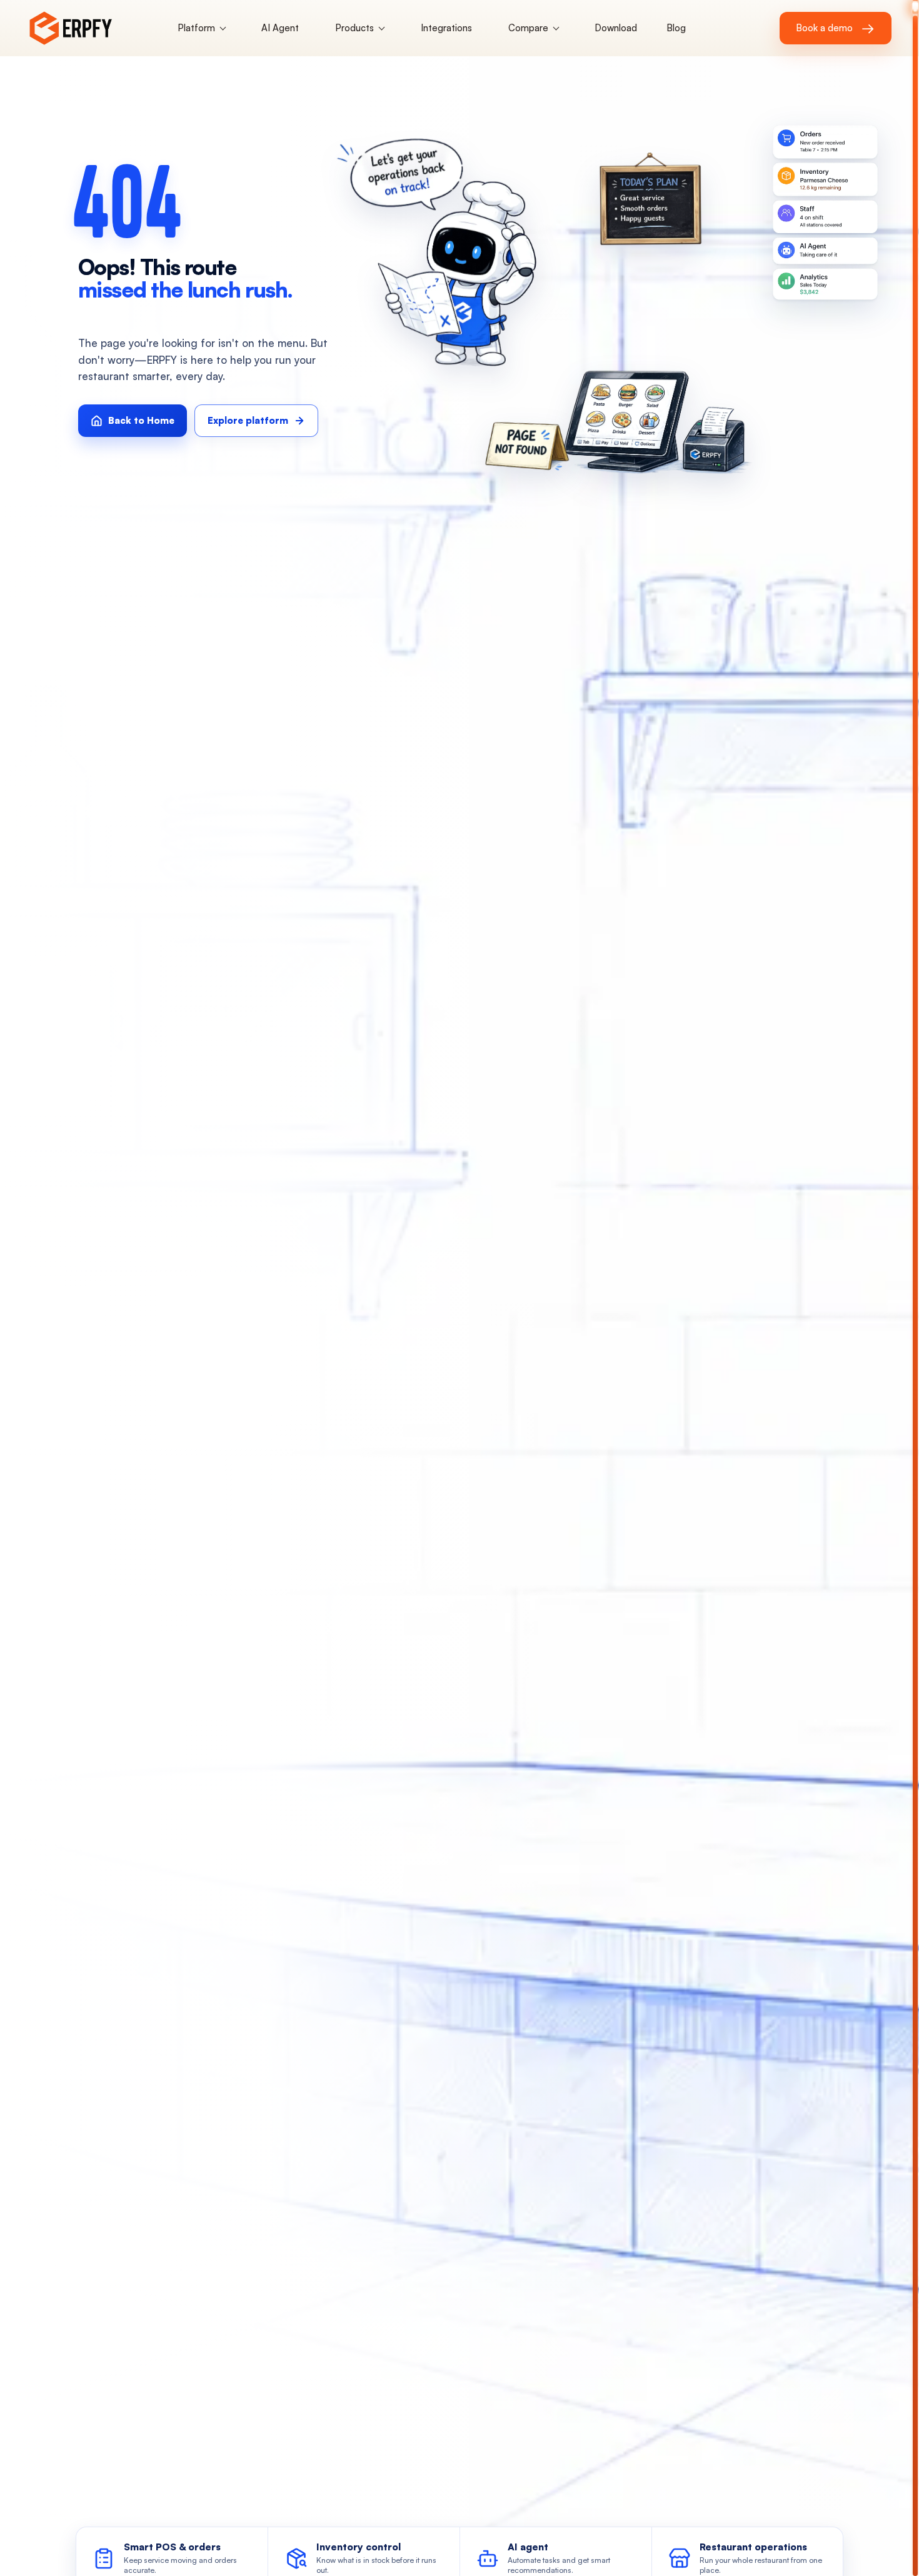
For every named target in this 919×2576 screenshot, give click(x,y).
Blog (676, 28)
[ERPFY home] (93, 28)
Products (354, 28)
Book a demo (835, 28)
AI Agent (280, 28)
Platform (196, 28)
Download (616, 28)
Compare (528, 28)
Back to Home (141, 420)
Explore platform (248, 420)
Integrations (446, 28)
